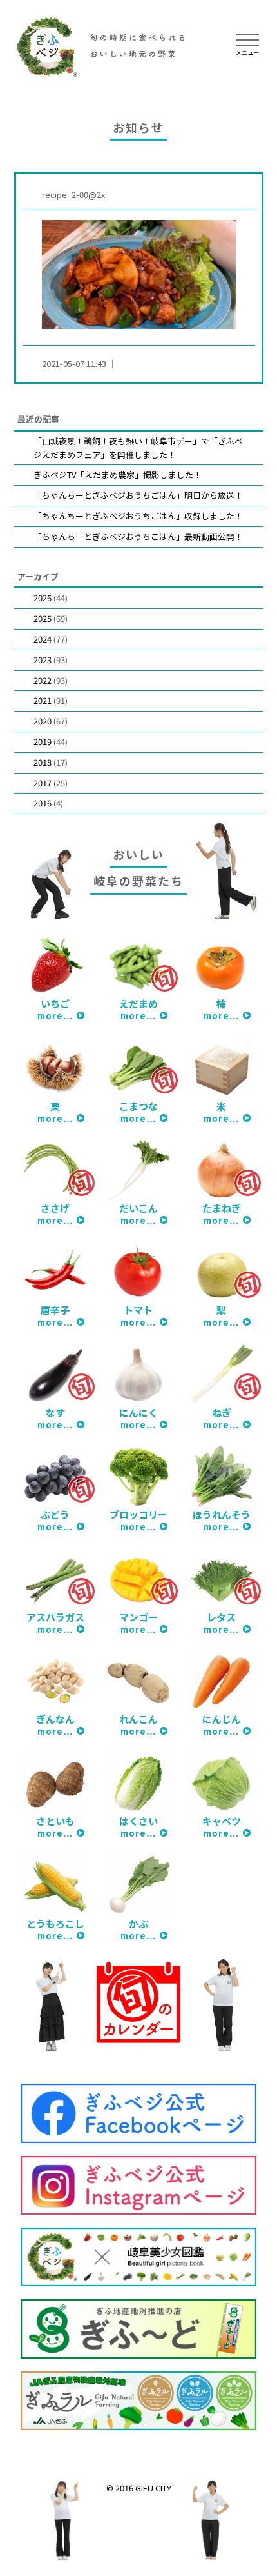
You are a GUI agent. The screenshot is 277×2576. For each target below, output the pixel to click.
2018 (43, 762)
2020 (43, 721)
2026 (43, 598)
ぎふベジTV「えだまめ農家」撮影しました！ (118, 474)
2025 (43, 618)
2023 (43, 660)
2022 (43, 680)
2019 (43, 742)
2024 (43, 639)
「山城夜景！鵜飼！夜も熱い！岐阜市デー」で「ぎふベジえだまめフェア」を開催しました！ (138, 448)
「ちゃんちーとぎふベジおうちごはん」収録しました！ (138, 516)
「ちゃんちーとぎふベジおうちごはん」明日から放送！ (138, 495)
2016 (43, 803)
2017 (43, 783)
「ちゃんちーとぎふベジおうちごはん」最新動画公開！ (138, 536)
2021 (43, 700)
